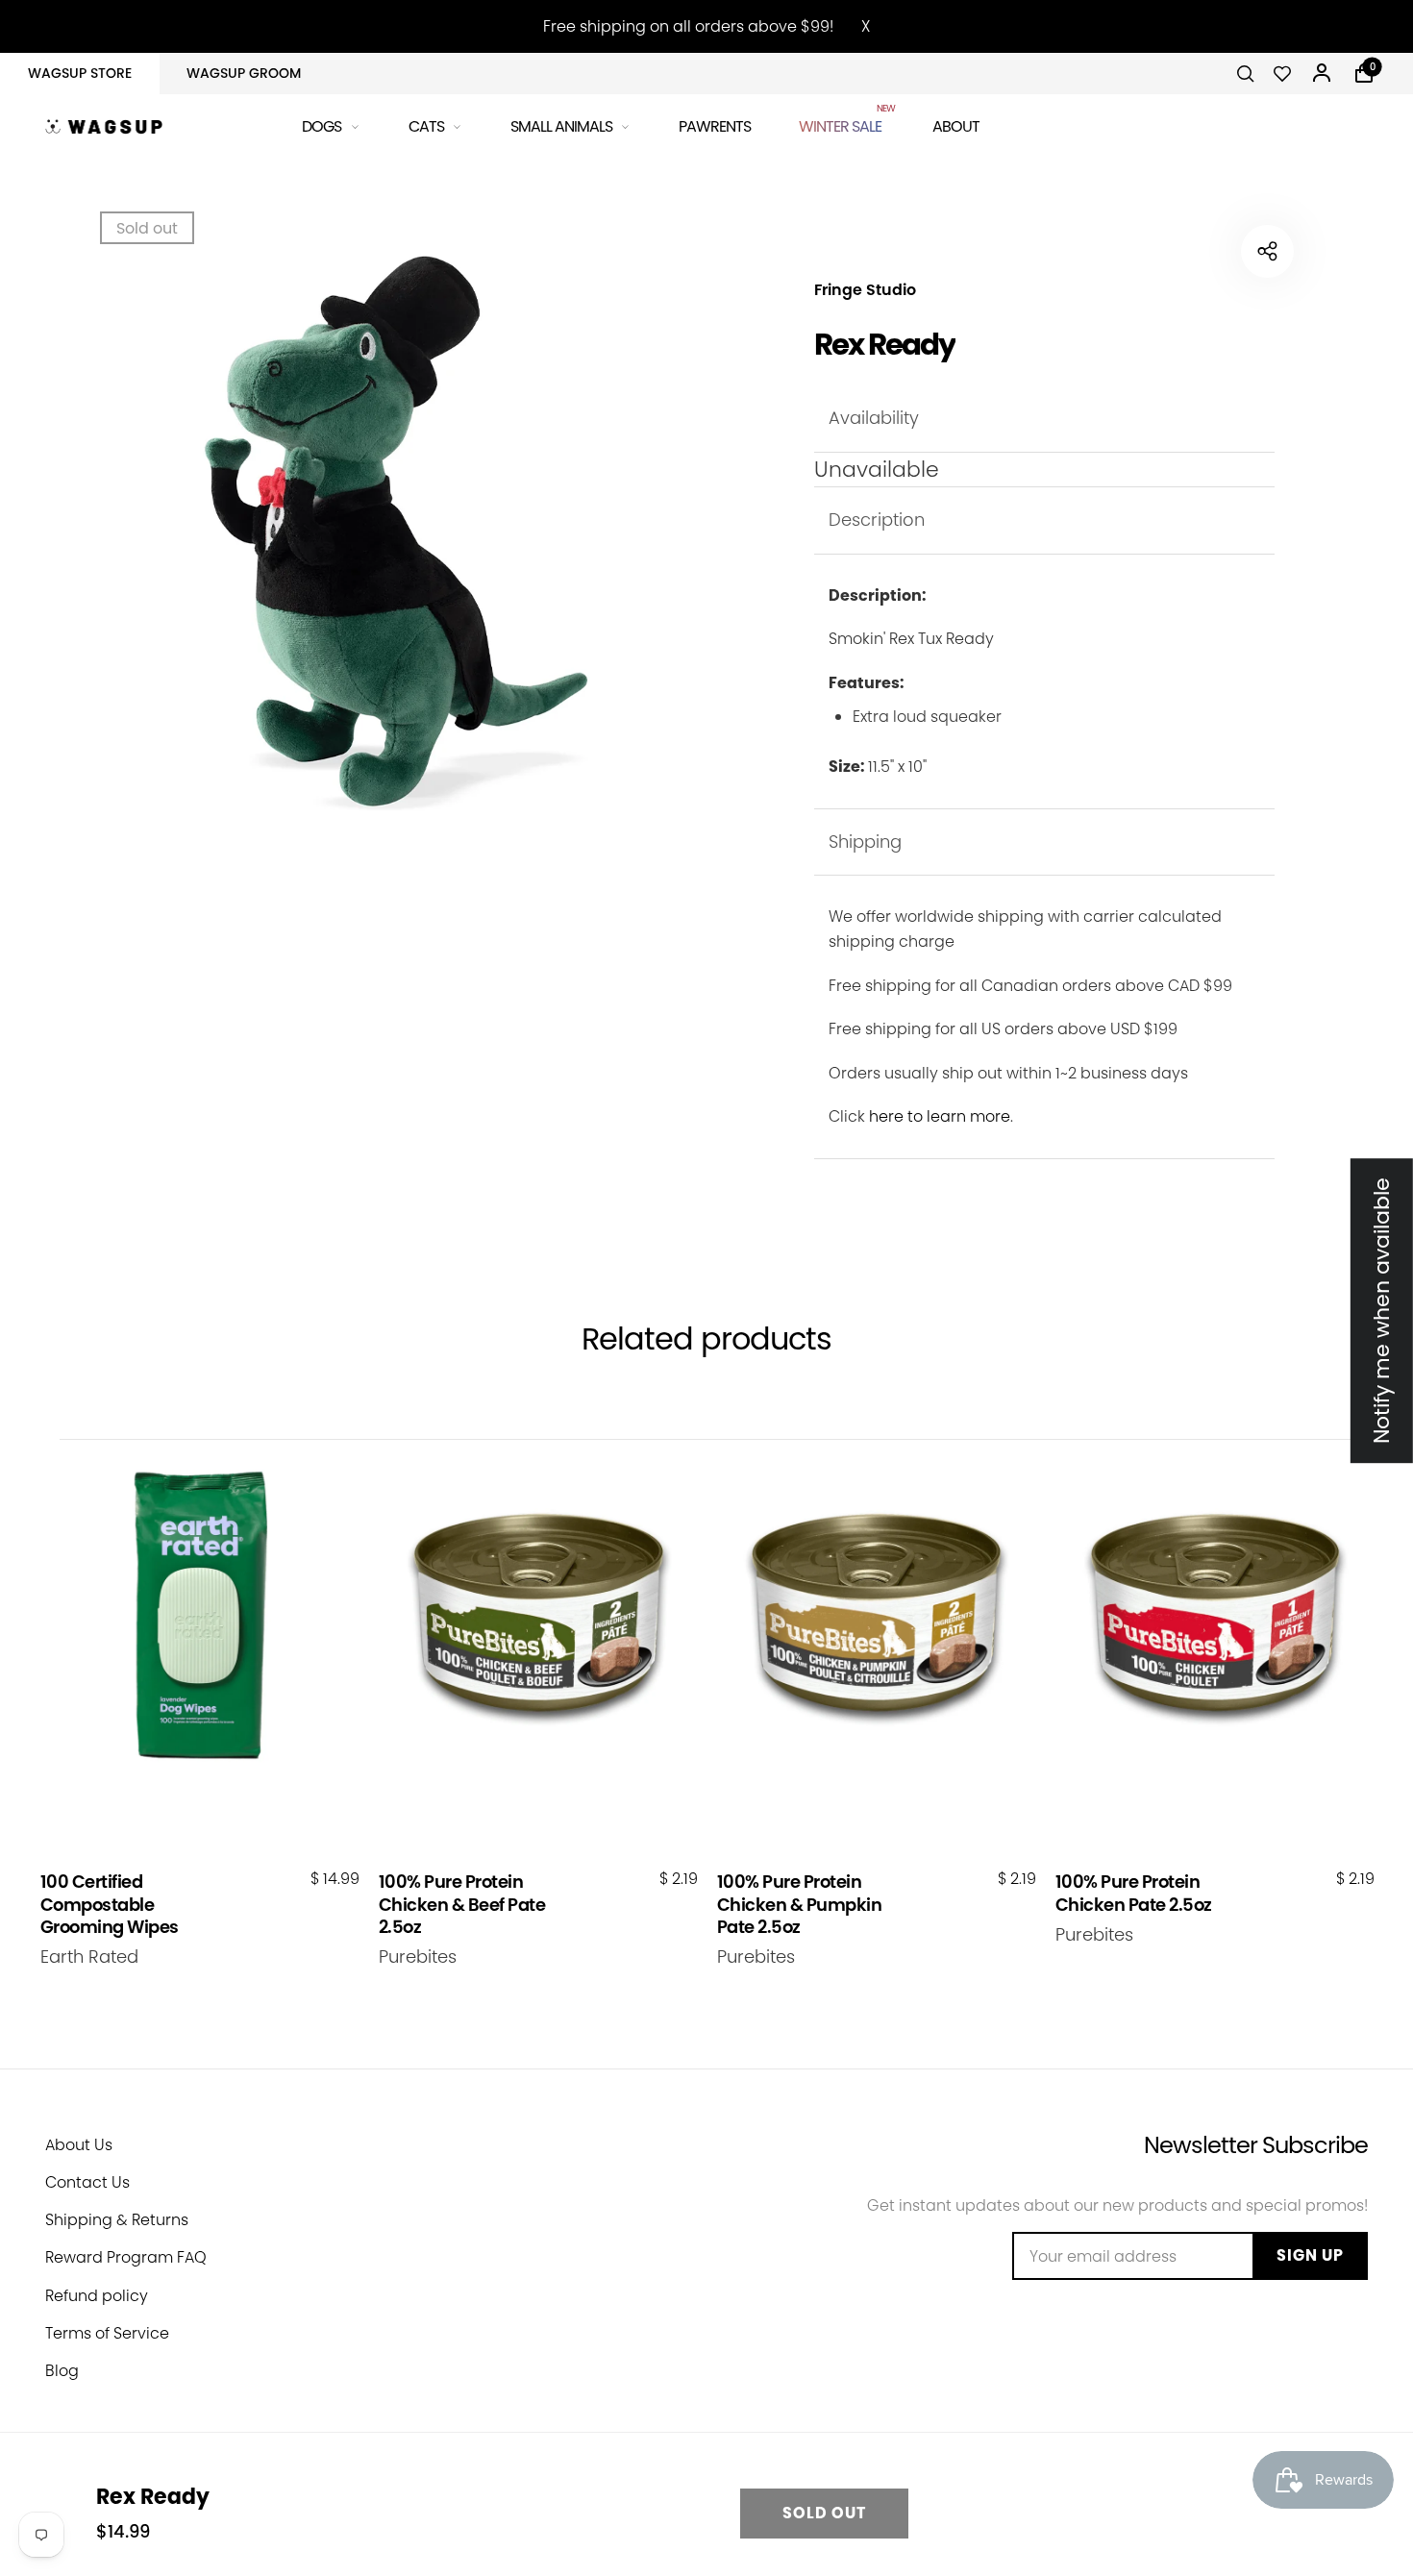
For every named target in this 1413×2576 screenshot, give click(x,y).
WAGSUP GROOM (244, 73)
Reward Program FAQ (126, 2257)
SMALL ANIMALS (561, 126)
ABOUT (956, 126)
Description (877, 520)
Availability (874, 418)
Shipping (865, 842)
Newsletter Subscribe (1256, 2145)
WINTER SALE (842, 124)
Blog (62, 2371)
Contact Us (87, 2182)
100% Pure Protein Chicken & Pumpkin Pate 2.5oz (800, 1904)
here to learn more (940, 1116)
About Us (79, 2145)
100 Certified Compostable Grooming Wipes (110, 1904)
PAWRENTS (715, 126)
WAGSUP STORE (80, 73)
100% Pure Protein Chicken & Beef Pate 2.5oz (462, 1904)
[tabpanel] (360, 533)
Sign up (1310, 2255)
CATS (426, 126)
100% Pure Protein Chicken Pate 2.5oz (1134, 1893)
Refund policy (97, 2296)
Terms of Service (107, 2333)
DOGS (322, 126)
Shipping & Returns (117, 2220)
